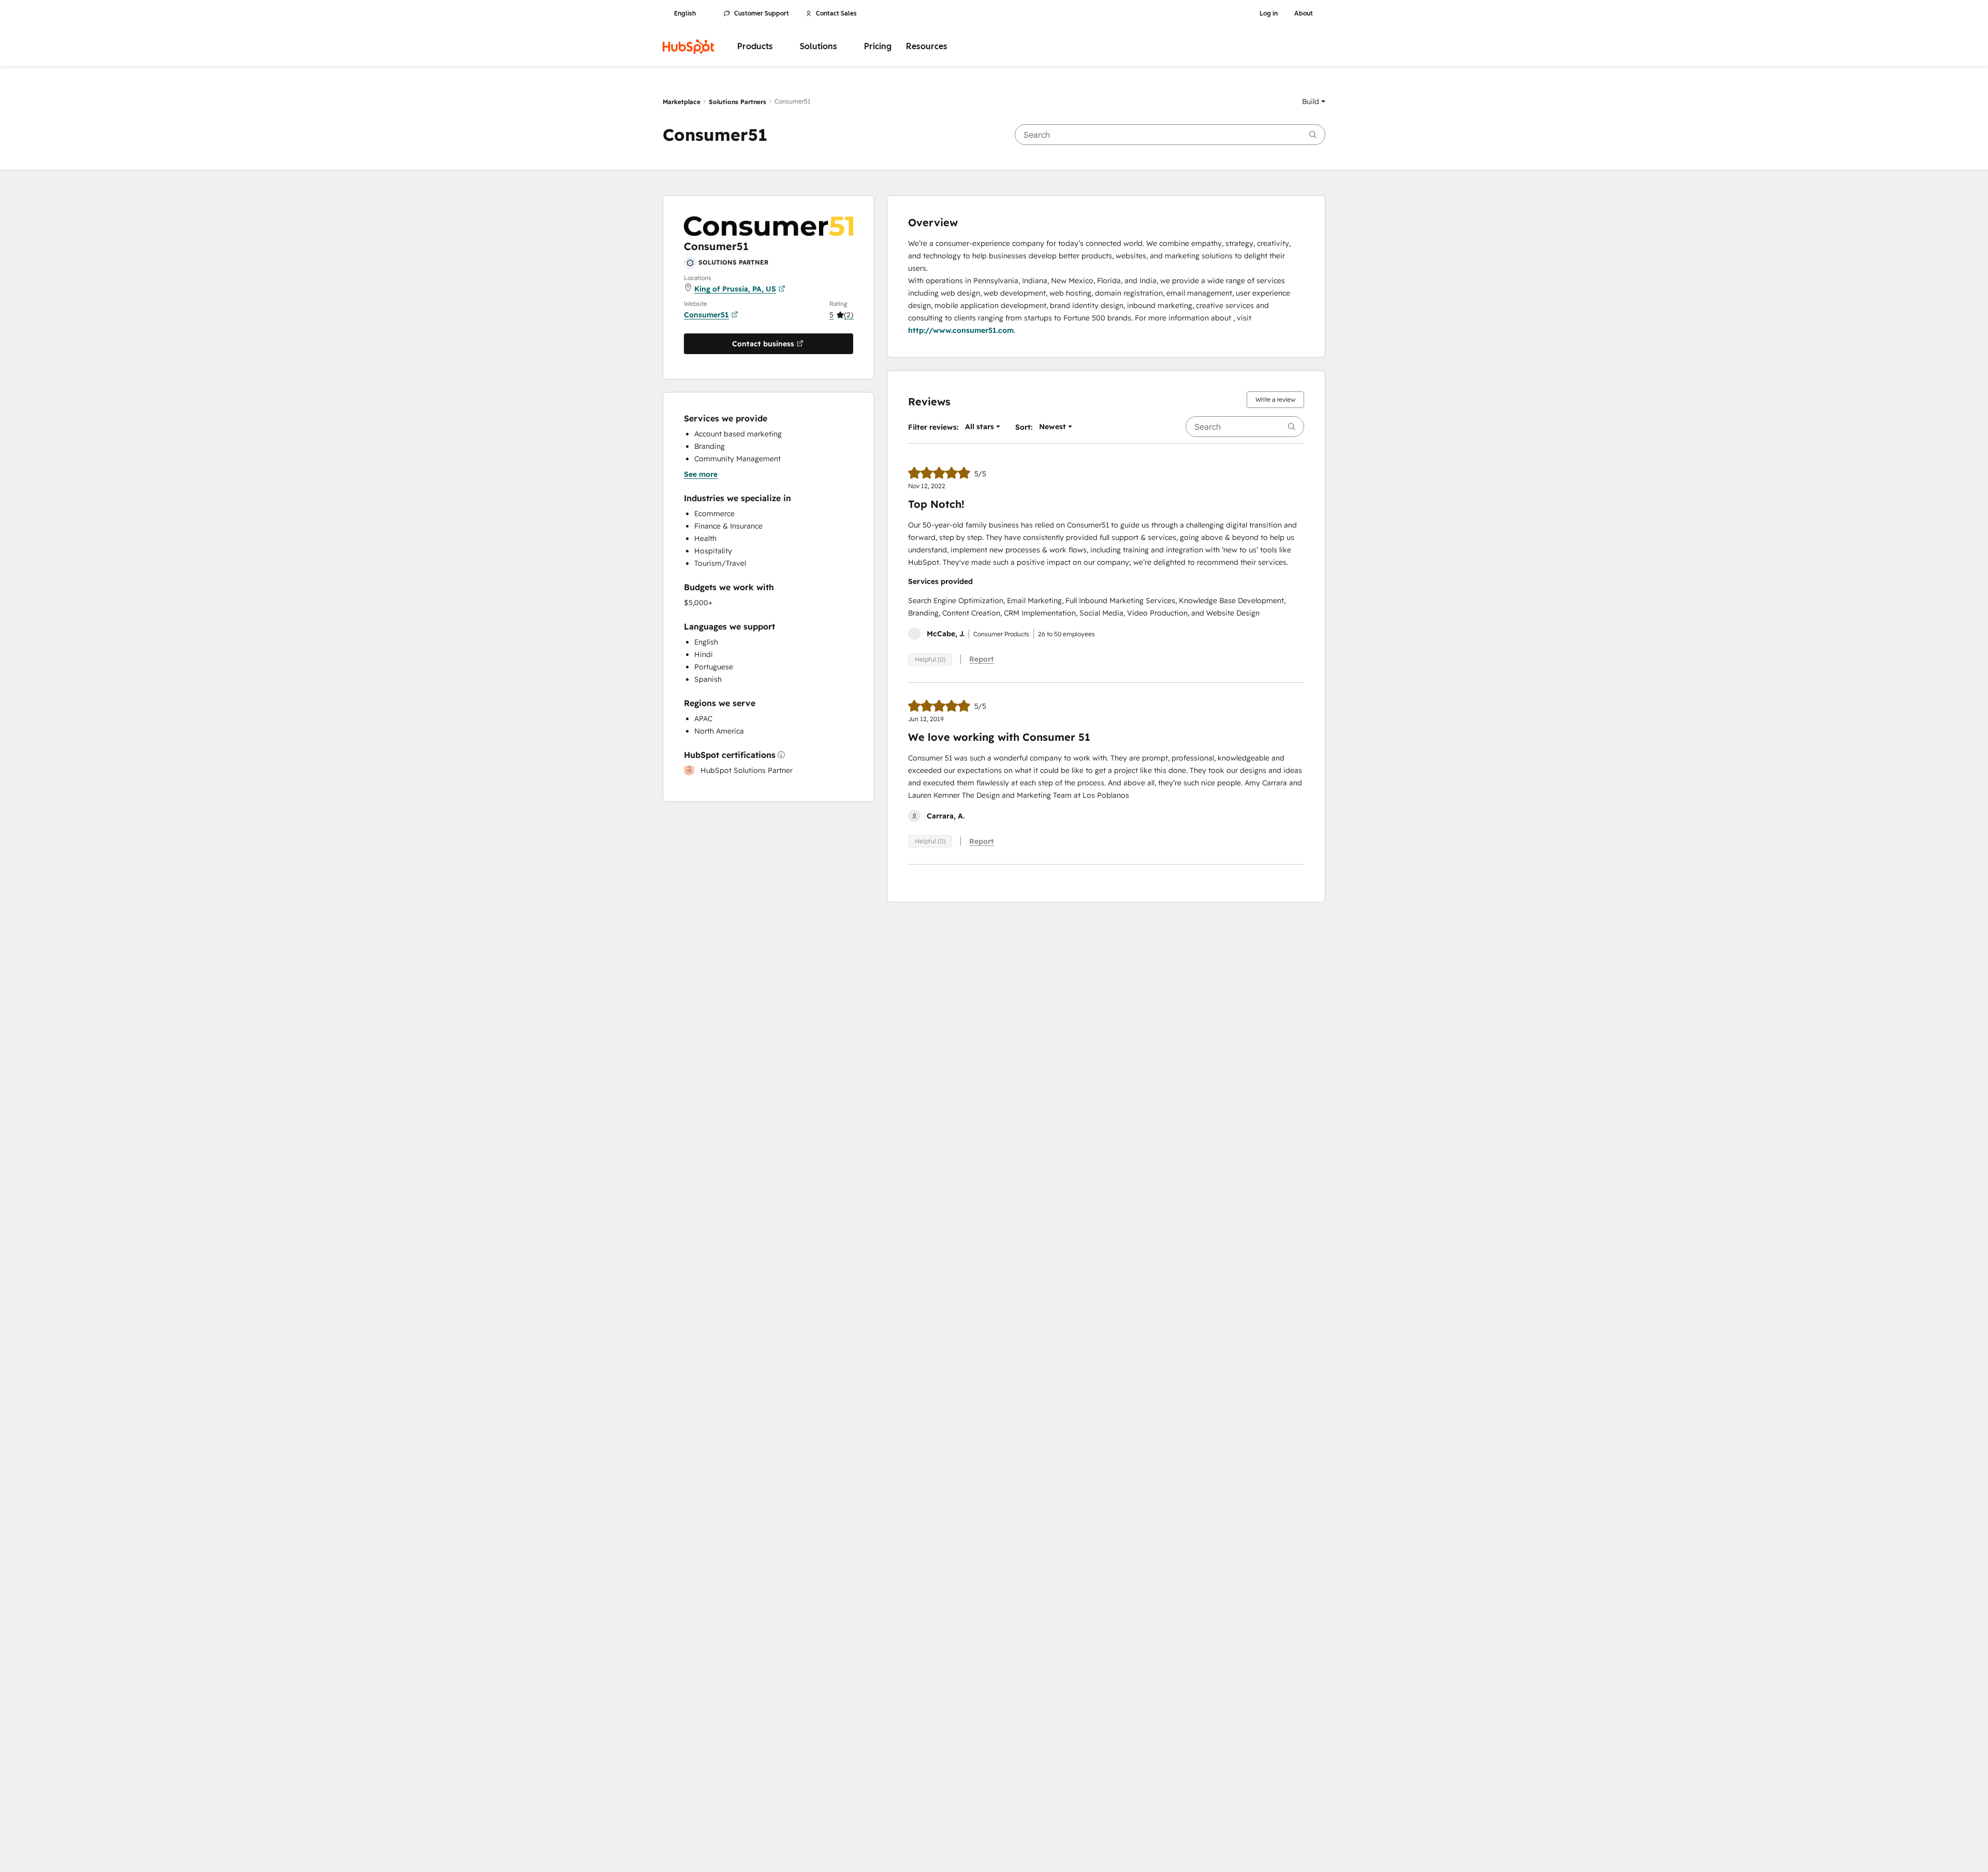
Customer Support (762, 13)
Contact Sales (836, 13)
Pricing (878, 46)
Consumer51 (706, 315)
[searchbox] (1170, 135)
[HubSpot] (689, 47)
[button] (1314, 101)
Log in (1269, 13)
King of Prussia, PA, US (735, 289)
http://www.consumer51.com (961, 330)
